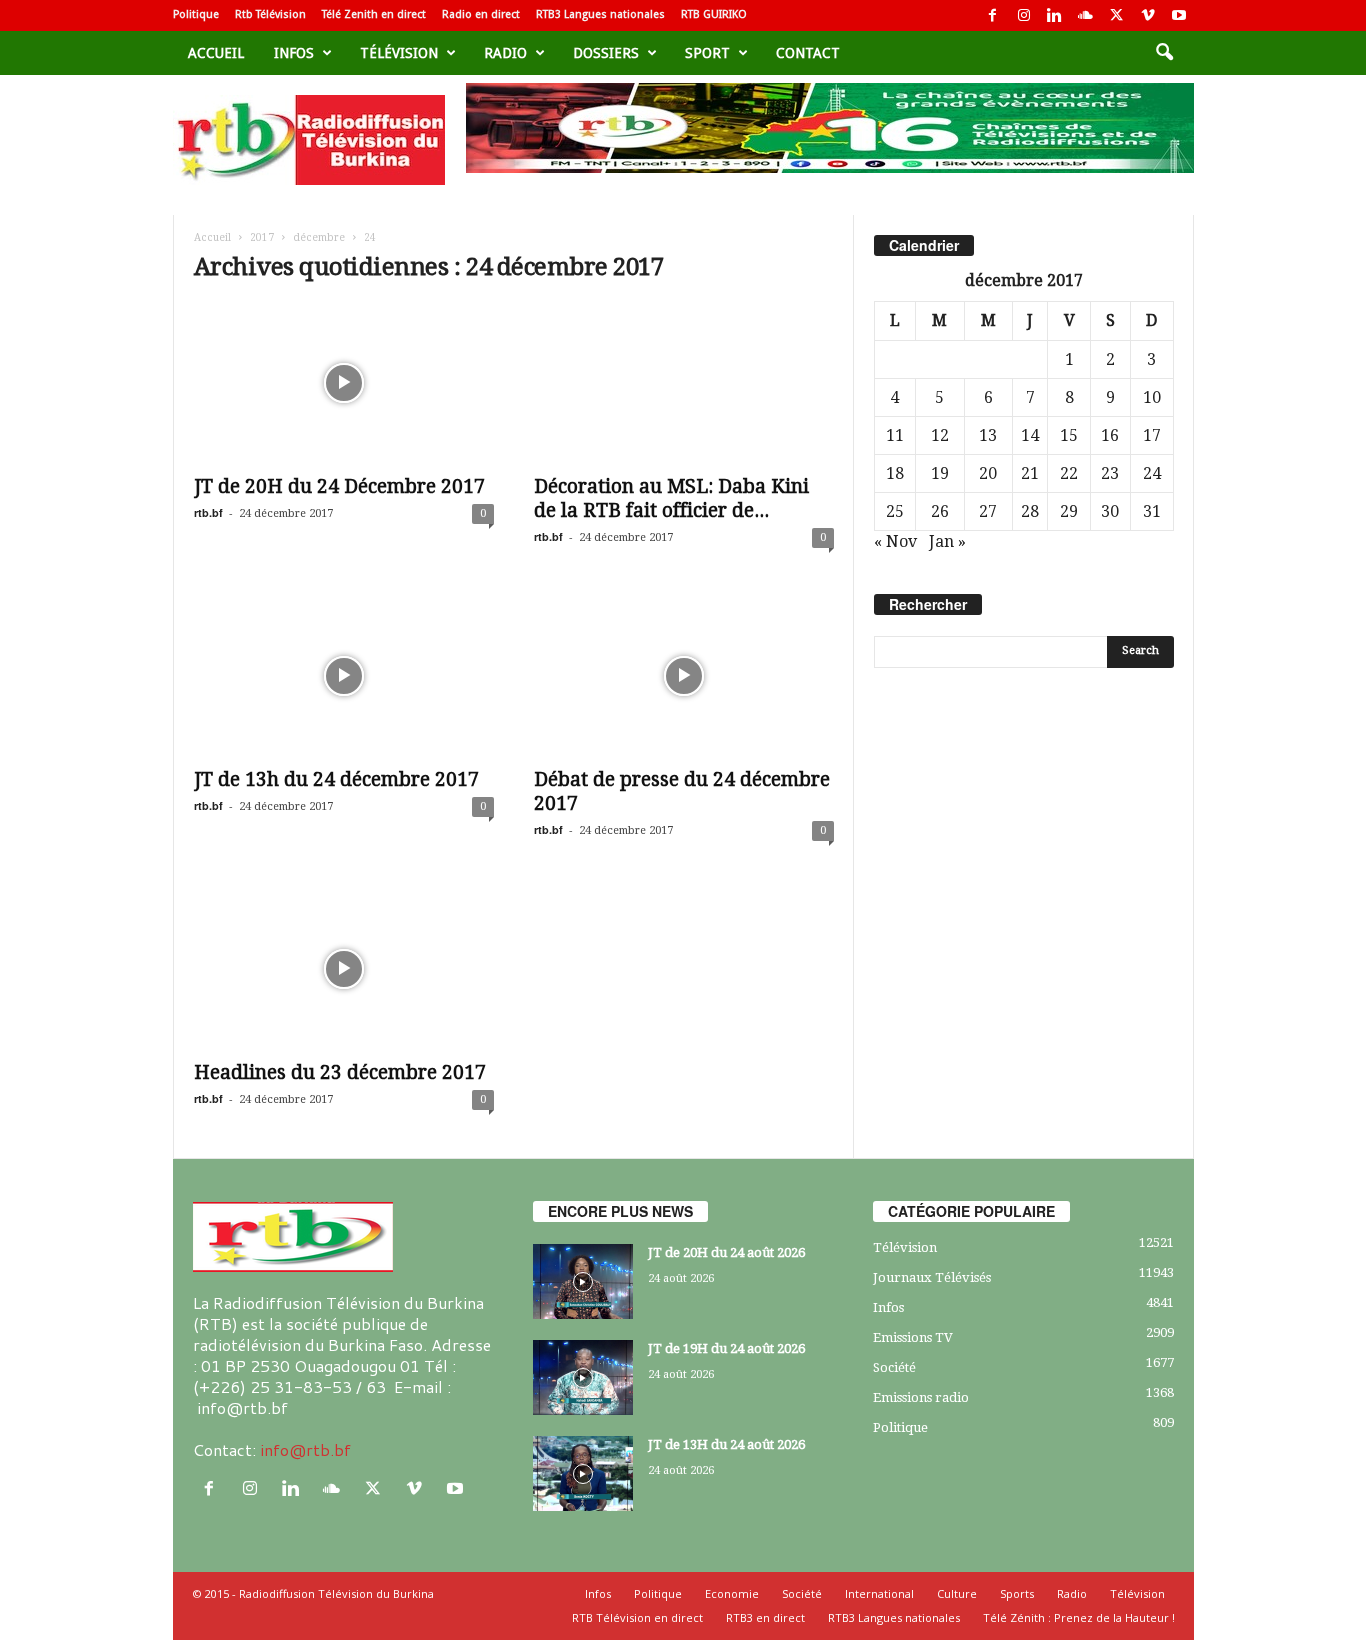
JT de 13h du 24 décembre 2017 (336, 779)
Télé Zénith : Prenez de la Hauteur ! (1079, 1617)
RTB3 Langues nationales (600, 14)
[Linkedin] (1055, 15)
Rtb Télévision (270, 14)
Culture (957, 1593)
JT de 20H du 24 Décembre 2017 (339, 486)
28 (1030, 511)
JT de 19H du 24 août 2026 (726, 1348)
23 (1110, 473)
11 (895, 435)
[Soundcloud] (1086, 15)
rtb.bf (208, 512)
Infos (294, 53)
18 (895, 473)
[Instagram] (1024, 15)
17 (1152, 435)
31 (1152, 511)
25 (895, 511)
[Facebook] (993, 15)
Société (894, 1367)
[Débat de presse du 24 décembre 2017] (684, 676)
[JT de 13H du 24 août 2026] (583, 1473)
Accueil (216, 53)
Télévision (399, 53)
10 (1152, 397)
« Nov (895, 541)
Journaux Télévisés (932, 1277)
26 (940, 511)
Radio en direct (481, 14)
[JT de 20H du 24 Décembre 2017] (344, 383)
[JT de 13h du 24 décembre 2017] (344, 676)
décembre (319, 237)
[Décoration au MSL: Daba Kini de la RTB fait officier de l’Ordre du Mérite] (684, 383)
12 (940, 435)
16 (1110, 435)
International (879, 1593)
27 (988, 511)
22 (1069, 473)
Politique (196, 14)
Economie (732, 1593)
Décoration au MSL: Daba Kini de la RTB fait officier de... (671, 498)
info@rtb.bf (305, 1449)
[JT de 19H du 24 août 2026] (583, 1377)
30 (1110, 511)
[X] (1117, 15)
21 (1030, 473)
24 (1152, 473)
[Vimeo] (1148, 15)
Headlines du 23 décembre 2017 (340, 1072)
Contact (808, 53)
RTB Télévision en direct (637, 1617)
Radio (505, 53)
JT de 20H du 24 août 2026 (726, 1252)
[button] (1164, 53)
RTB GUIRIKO (714, 14)
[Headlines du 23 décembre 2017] (344, 969)
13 (988, 435)
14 (1030, 435)
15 (1069, 435)
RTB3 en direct (765, 1617)
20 (988, 473)
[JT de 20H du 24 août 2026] (583, 1281)
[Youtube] (1179, 15)
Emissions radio (921, 1397)
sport (707, 53)
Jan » (947, 541)
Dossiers (606, 53)
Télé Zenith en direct (374, 14)
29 (1069, 511)
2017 (262, 237)
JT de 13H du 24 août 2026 (726, 1444)
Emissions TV (913, 1337)
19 (940, 473)
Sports (1017, 1593)
